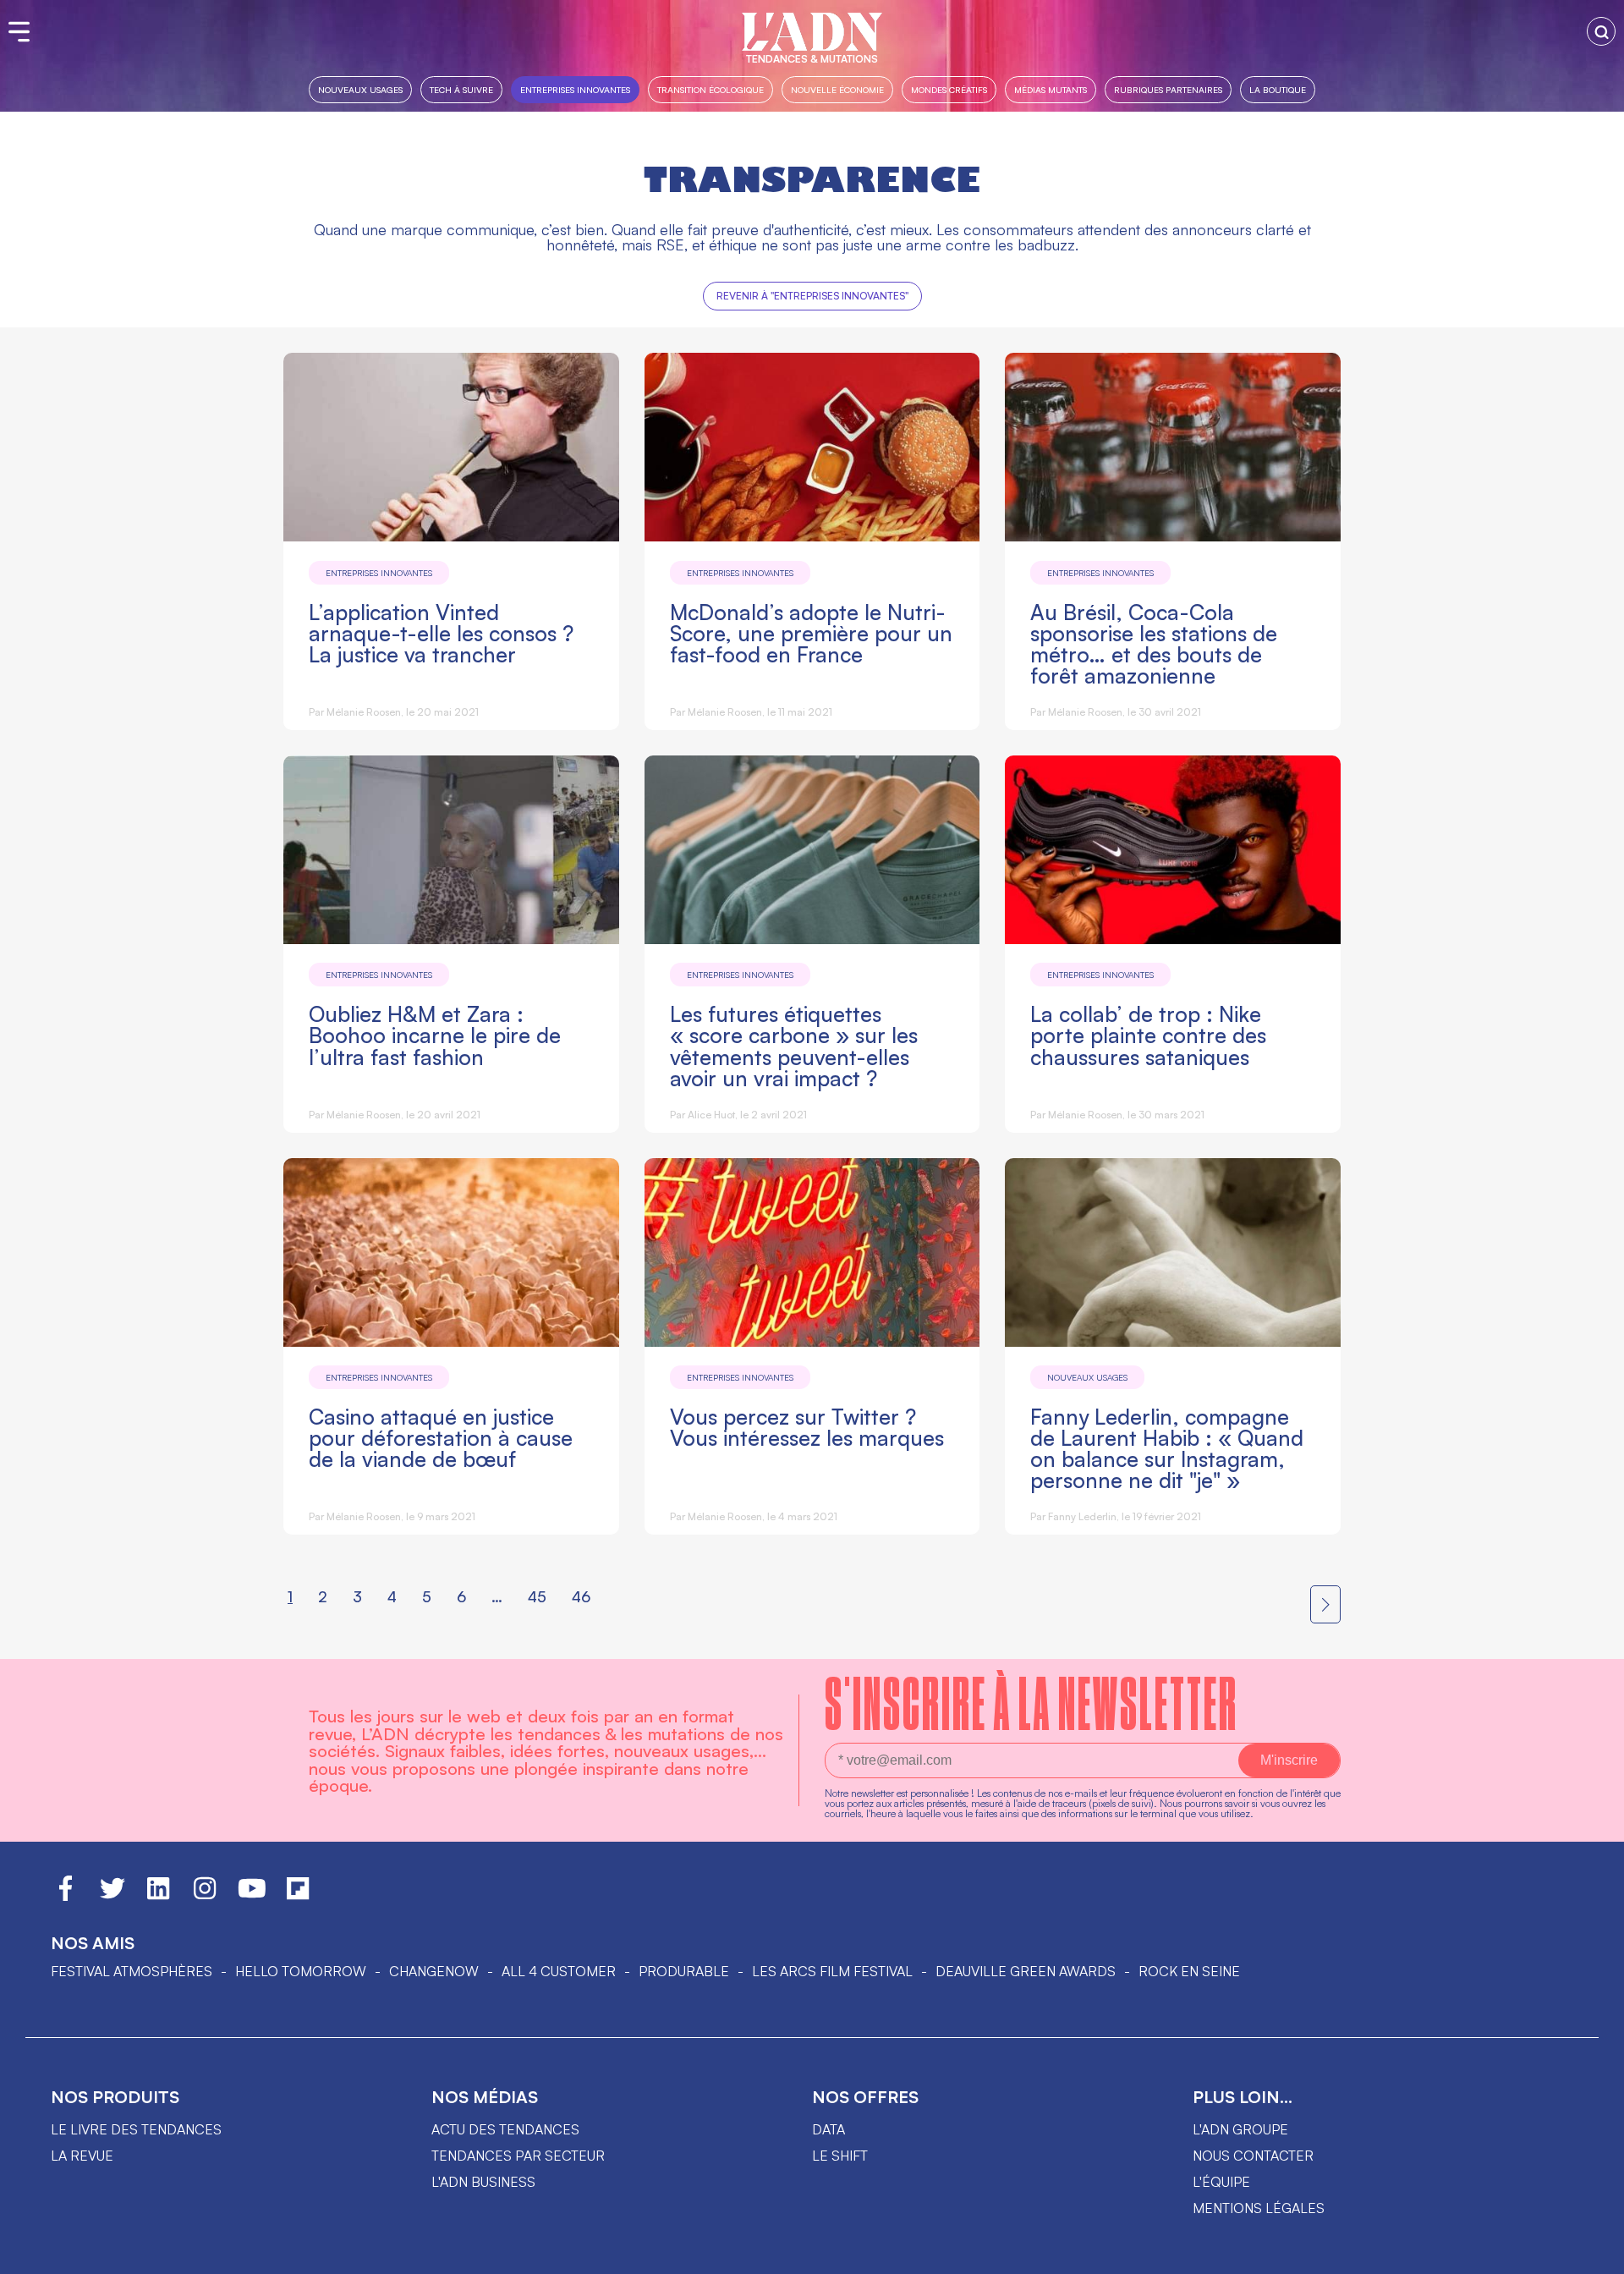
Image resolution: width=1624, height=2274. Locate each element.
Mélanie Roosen (364, 712)
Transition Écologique (710, 89)
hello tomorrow (301, 1971)
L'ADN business (483, 2182)
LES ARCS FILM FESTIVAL (832, 1971)
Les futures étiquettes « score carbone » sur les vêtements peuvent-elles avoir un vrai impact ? (794, 1046)
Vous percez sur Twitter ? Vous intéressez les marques (807, 1427)
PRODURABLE (684, 1971)
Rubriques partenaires (1168, 89)
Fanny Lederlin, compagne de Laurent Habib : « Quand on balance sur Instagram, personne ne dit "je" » (1167, 1448)
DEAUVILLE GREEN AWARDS (1026, 1971)
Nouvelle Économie (837, 89)
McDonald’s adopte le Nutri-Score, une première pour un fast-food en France (811, 633)
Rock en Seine (1189, 1971)
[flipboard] (298, 1896)
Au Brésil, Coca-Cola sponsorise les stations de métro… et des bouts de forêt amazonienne (1154, 644)
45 (537, 1596)
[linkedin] (158, 1896)
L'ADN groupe (1240, 2129)
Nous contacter (1253, 2156)
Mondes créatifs (949, 89)
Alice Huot (711, 1115)
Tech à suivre (461, 89)
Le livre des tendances (136, 2129)
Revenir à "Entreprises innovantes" (812, 296)
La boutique (1278, 89)
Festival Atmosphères (132, 1971)
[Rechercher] (1601, 31)
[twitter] (112, 1896)
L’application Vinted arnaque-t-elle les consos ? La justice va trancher (441, 633)
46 (581, 1596)
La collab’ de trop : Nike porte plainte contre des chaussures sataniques (1148, 1035)
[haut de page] (1594, 2253)
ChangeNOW (434, 1971)
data (828, 2129)
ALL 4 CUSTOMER (559, 1971)
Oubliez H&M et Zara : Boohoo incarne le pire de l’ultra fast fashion (435, 1035)
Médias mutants (1051, 89)
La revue (82, 2156)
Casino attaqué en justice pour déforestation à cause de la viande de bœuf (441, 1438)
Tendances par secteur (518, 2156)
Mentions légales (1259, 2208)
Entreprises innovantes (575, 89)
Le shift (840, 2156)
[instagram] (205, 1896)
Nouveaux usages (360, 89)
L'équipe (1221, 2182)
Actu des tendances (505, 2129)
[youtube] (252, 1896)
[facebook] (66, 1896)
